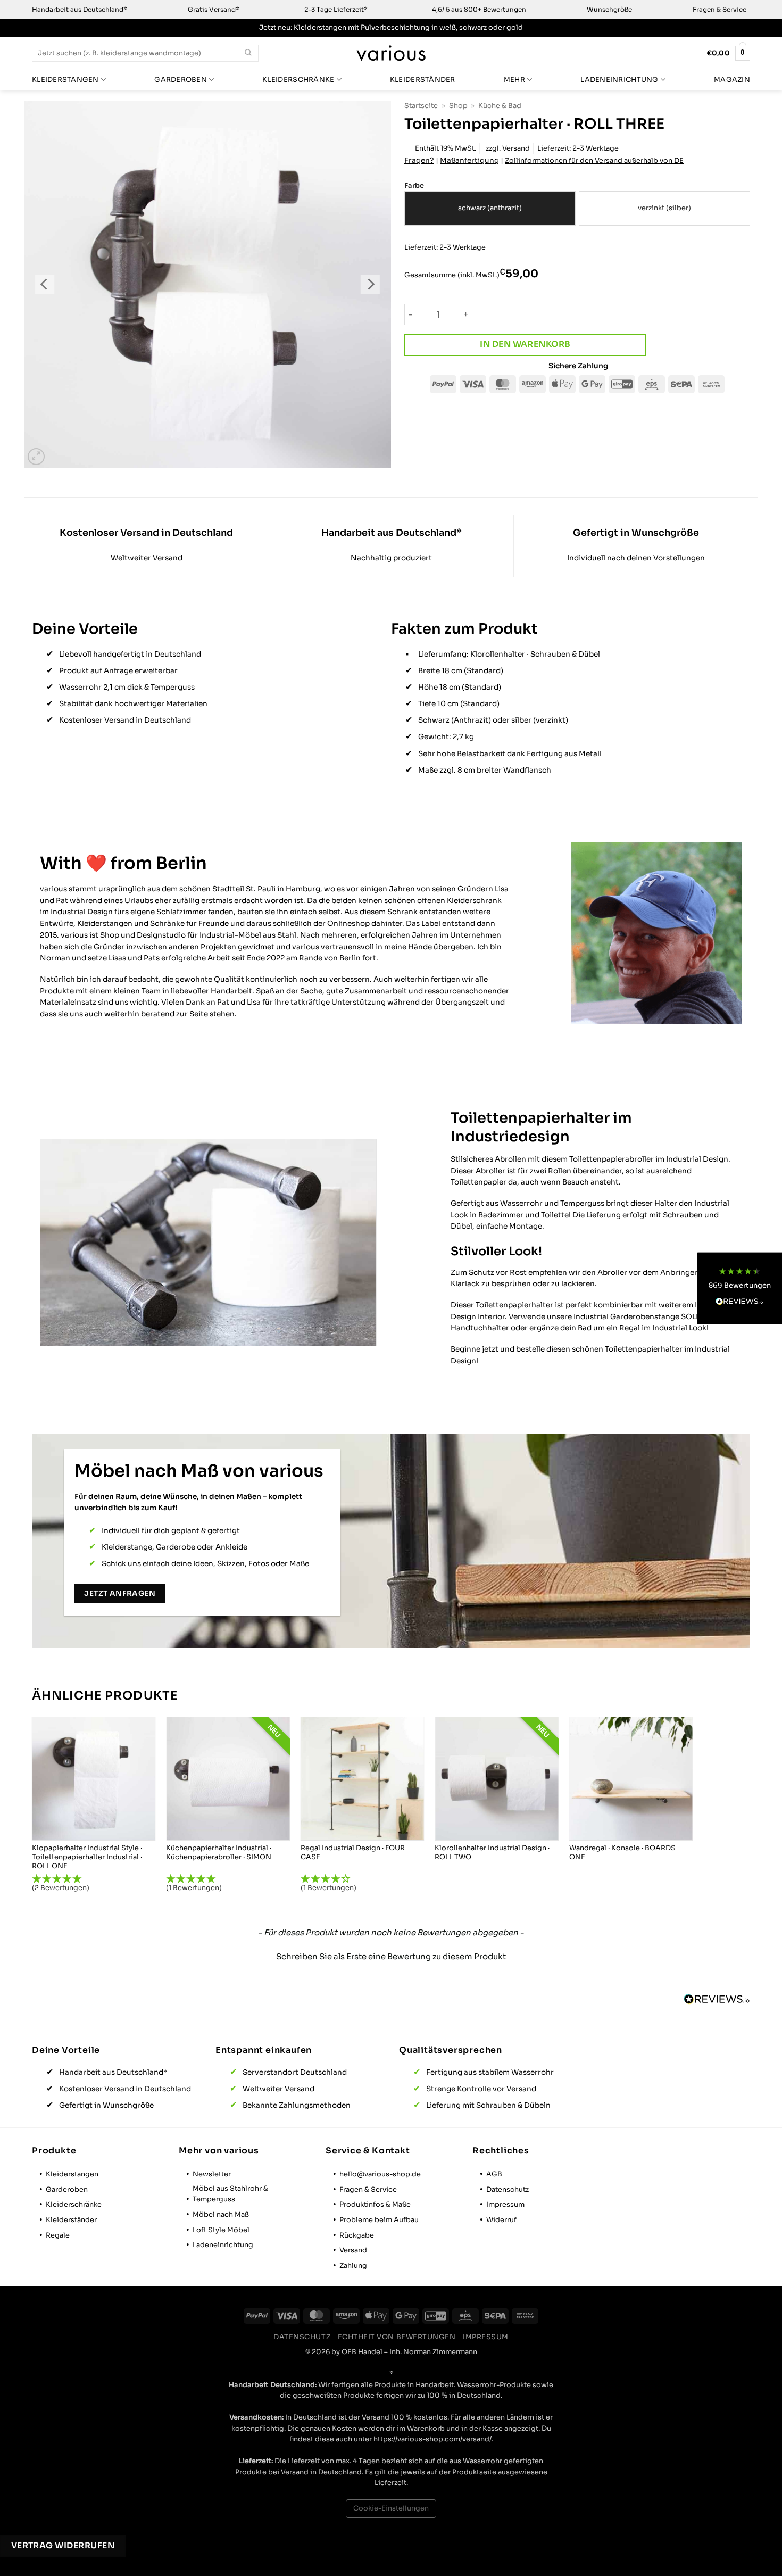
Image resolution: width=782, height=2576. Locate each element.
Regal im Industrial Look (663, 1328)
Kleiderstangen (65, 80)
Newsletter (212, 2174)
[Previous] (45, 284)
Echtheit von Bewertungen (397, 2337)
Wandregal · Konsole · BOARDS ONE (622, 1853)
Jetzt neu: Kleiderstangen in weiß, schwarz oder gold (391, 28)
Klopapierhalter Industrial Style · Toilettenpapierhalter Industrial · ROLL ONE (87, 1857)
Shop (458, 106)
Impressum (505, 2205)
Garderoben (181, 80)
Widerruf (501, 2220)
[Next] (370, 284)
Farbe (414, 186)
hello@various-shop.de (380, 2174)
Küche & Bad (500, 106)
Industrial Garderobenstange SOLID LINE (648, 1317)
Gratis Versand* (214, 9)
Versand (516, 148)
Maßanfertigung (469, 160)
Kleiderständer (423, 80)
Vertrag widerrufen (63, 2546)
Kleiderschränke (298, 80)
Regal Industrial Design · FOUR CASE (353, 1853)
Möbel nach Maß (221, 2215)
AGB (494, 2174)
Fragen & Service (719, 9)
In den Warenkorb (525, 344)
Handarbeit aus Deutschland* (80, 9)
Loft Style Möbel (221, 2230)
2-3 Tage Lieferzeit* (336, 9)
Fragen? (419, 160)
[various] (391, 53)
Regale (58, 2235)
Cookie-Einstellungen (391, 2508)
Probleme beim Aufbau (379, 2220)
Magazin (732, 80)
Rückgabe (357, 2235)
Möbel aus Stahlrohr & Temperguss (230, 2194)
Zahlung (353, 2266)
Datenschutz (508, 2190)
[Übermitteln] (248, 53)
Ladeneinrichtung (619, 80)
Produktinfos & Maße (375, 2205)
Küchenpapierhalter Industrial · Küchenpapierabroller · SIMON (219, 1853)
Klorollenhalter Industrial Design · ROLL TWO (492, 1853)
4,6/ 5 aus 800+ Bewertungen (479, 9)
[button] (36, 457)
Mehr (514, 80)
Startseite (421, 106)
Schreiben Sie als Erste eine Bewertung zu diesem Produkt (391, 1956)
